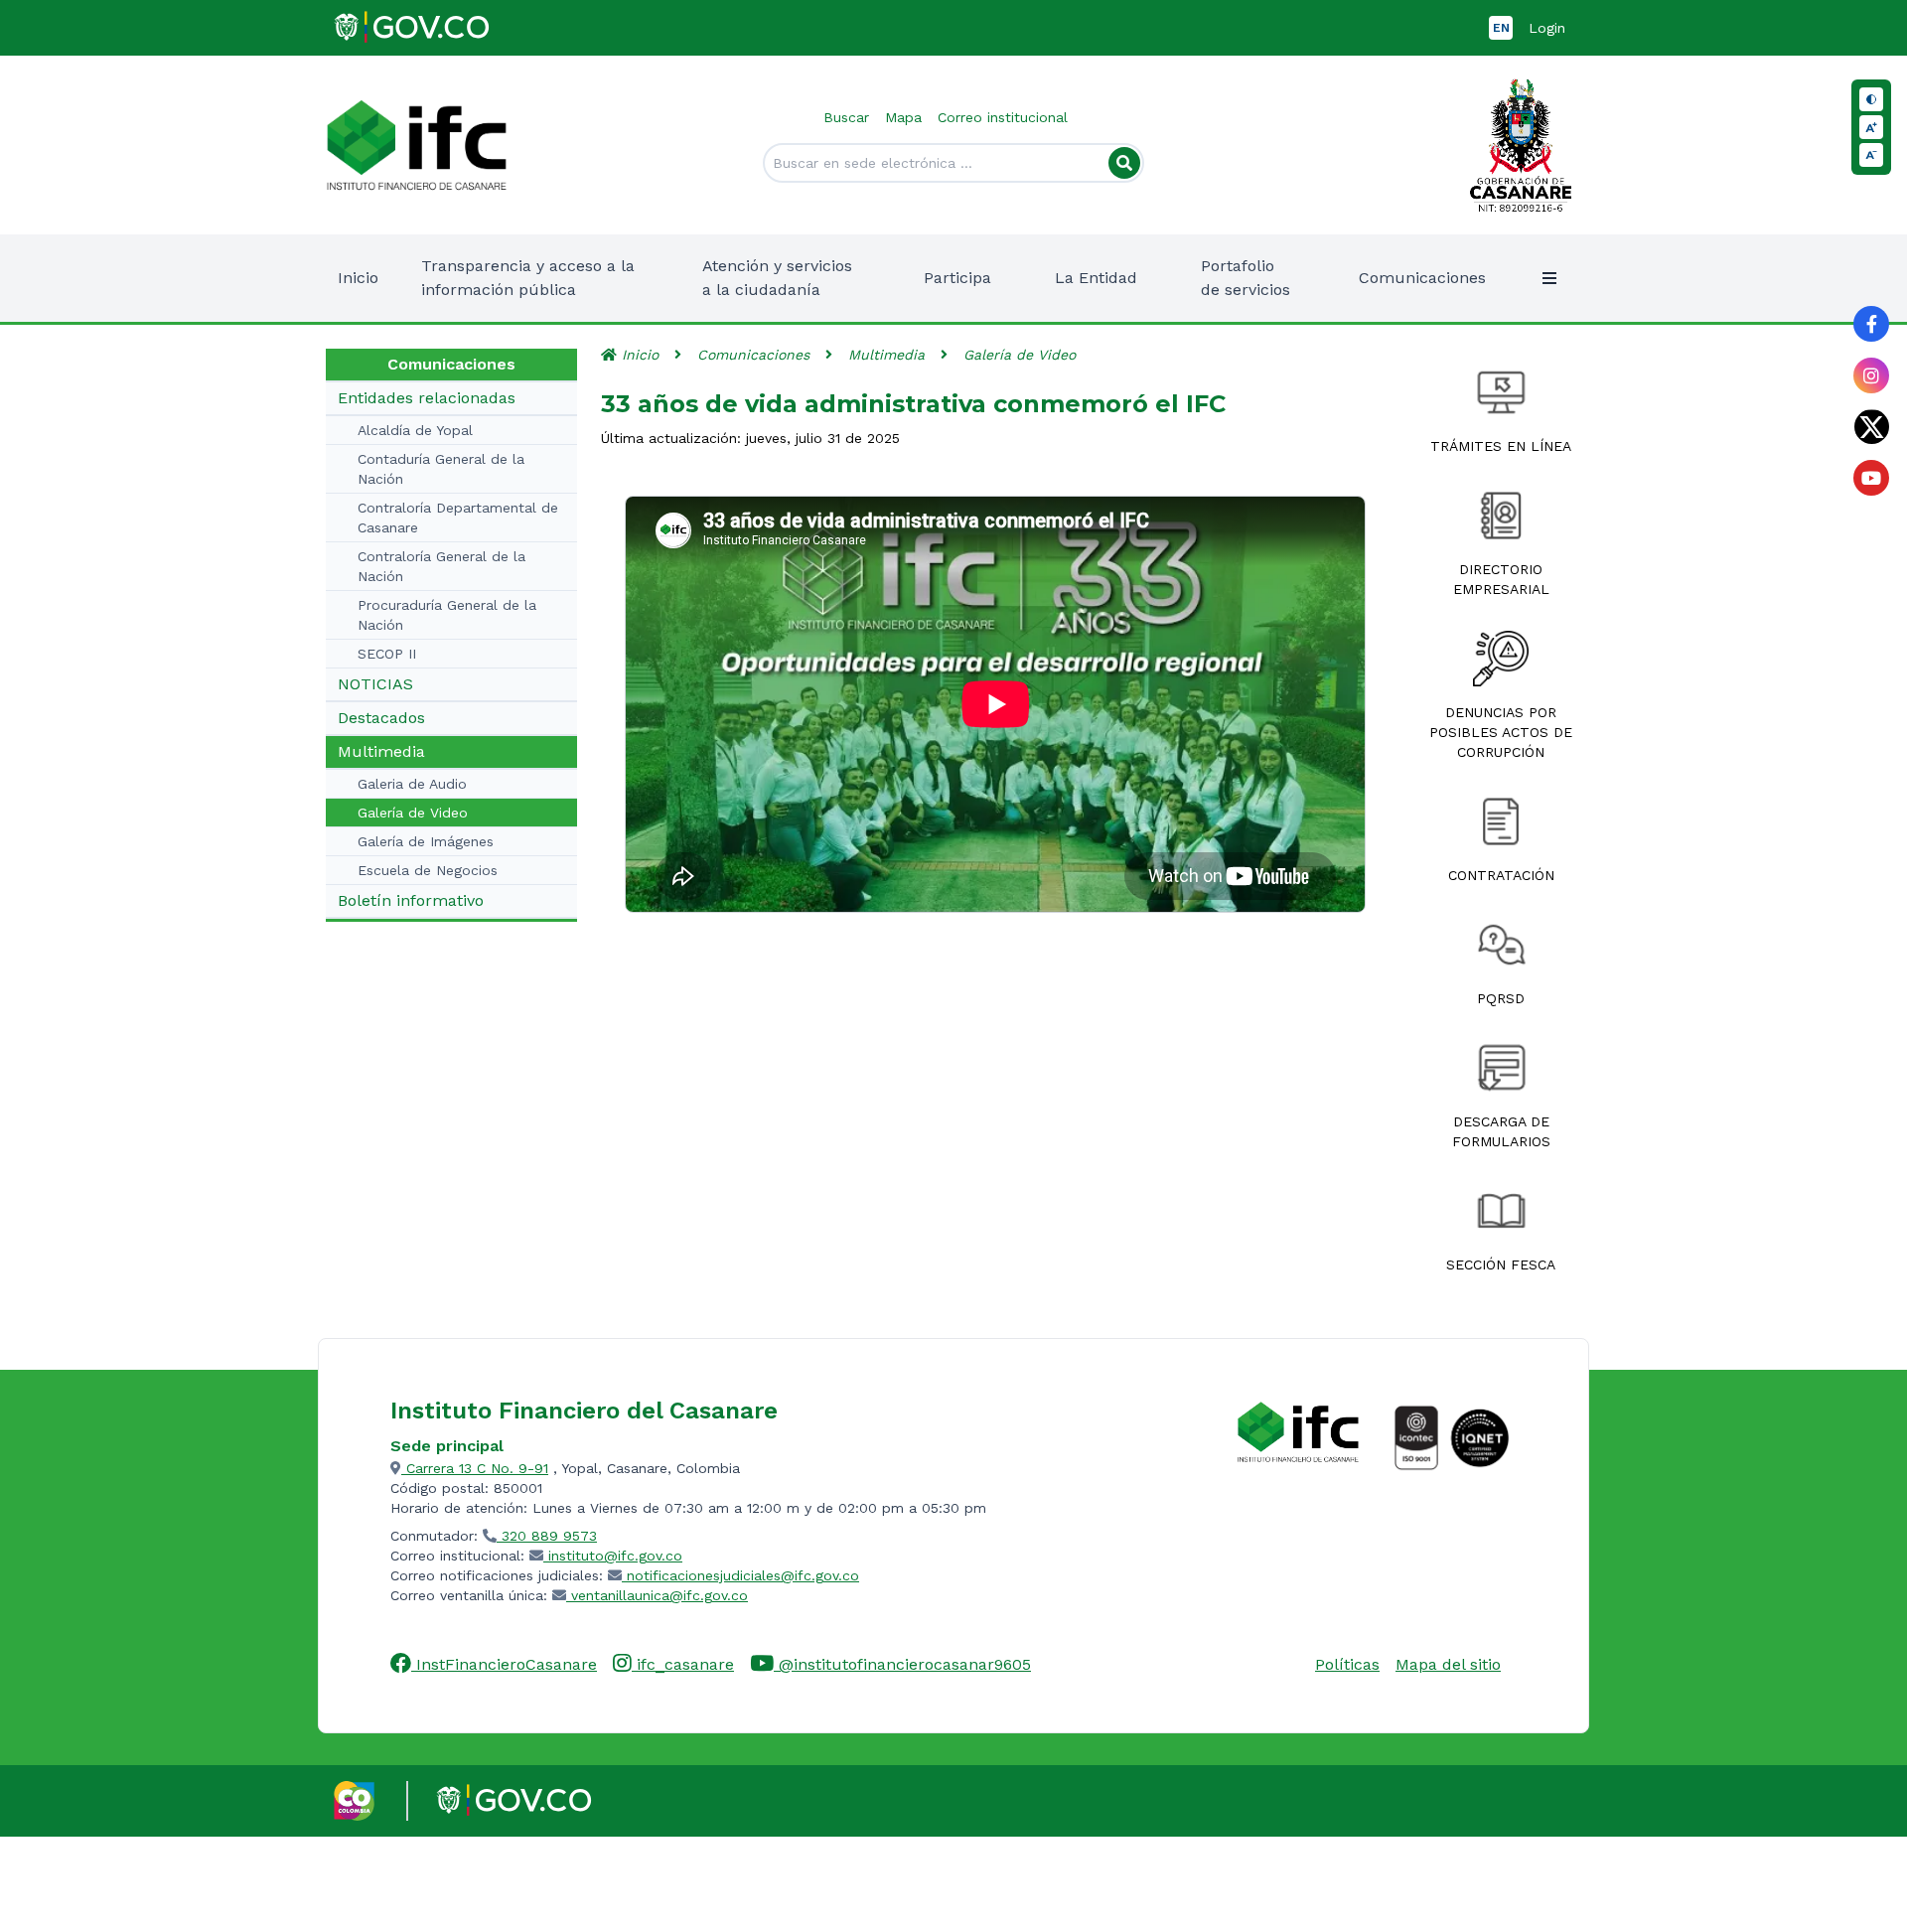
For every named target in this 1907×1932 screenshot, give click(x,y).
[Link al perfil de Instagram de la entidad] (1871, 375)
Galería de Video (413, 813)
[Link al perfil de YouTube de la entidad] (1871, 478)
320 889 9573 (547, 1536)
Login (1547, 28)
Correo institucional (1003, 117)
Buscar (846, 117)
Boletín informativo (411, 900)
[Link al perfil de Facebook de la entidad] (1871, 324)
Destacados (381, 718)
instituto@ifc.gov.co (613, 1556)
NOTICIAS (375, 684)
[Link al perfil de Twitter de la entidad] (1871, 427)
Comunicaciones (753, 355)
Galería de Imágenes (426, 841)
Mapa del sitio (1448, 1664)
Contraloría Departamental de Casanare (458, 518)
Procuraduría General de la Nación (447, 615)
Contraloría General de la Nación (441, 566)
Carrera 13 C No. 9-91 (475, 1468)
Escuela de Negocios (428, 870)
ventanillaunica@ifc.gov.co (657, 1595)
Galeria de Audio (412, 784)
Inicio (358, 278)
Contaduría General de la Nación (441, 469)
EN (1501, 28)
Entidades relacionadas (427, 398)
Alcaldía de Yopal (415, 430)
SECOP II (387, 654)
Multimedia (381, 751)
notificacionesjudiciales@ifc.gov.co (740, 1575)
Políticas (1347, 1664)
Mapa (903, 117)
